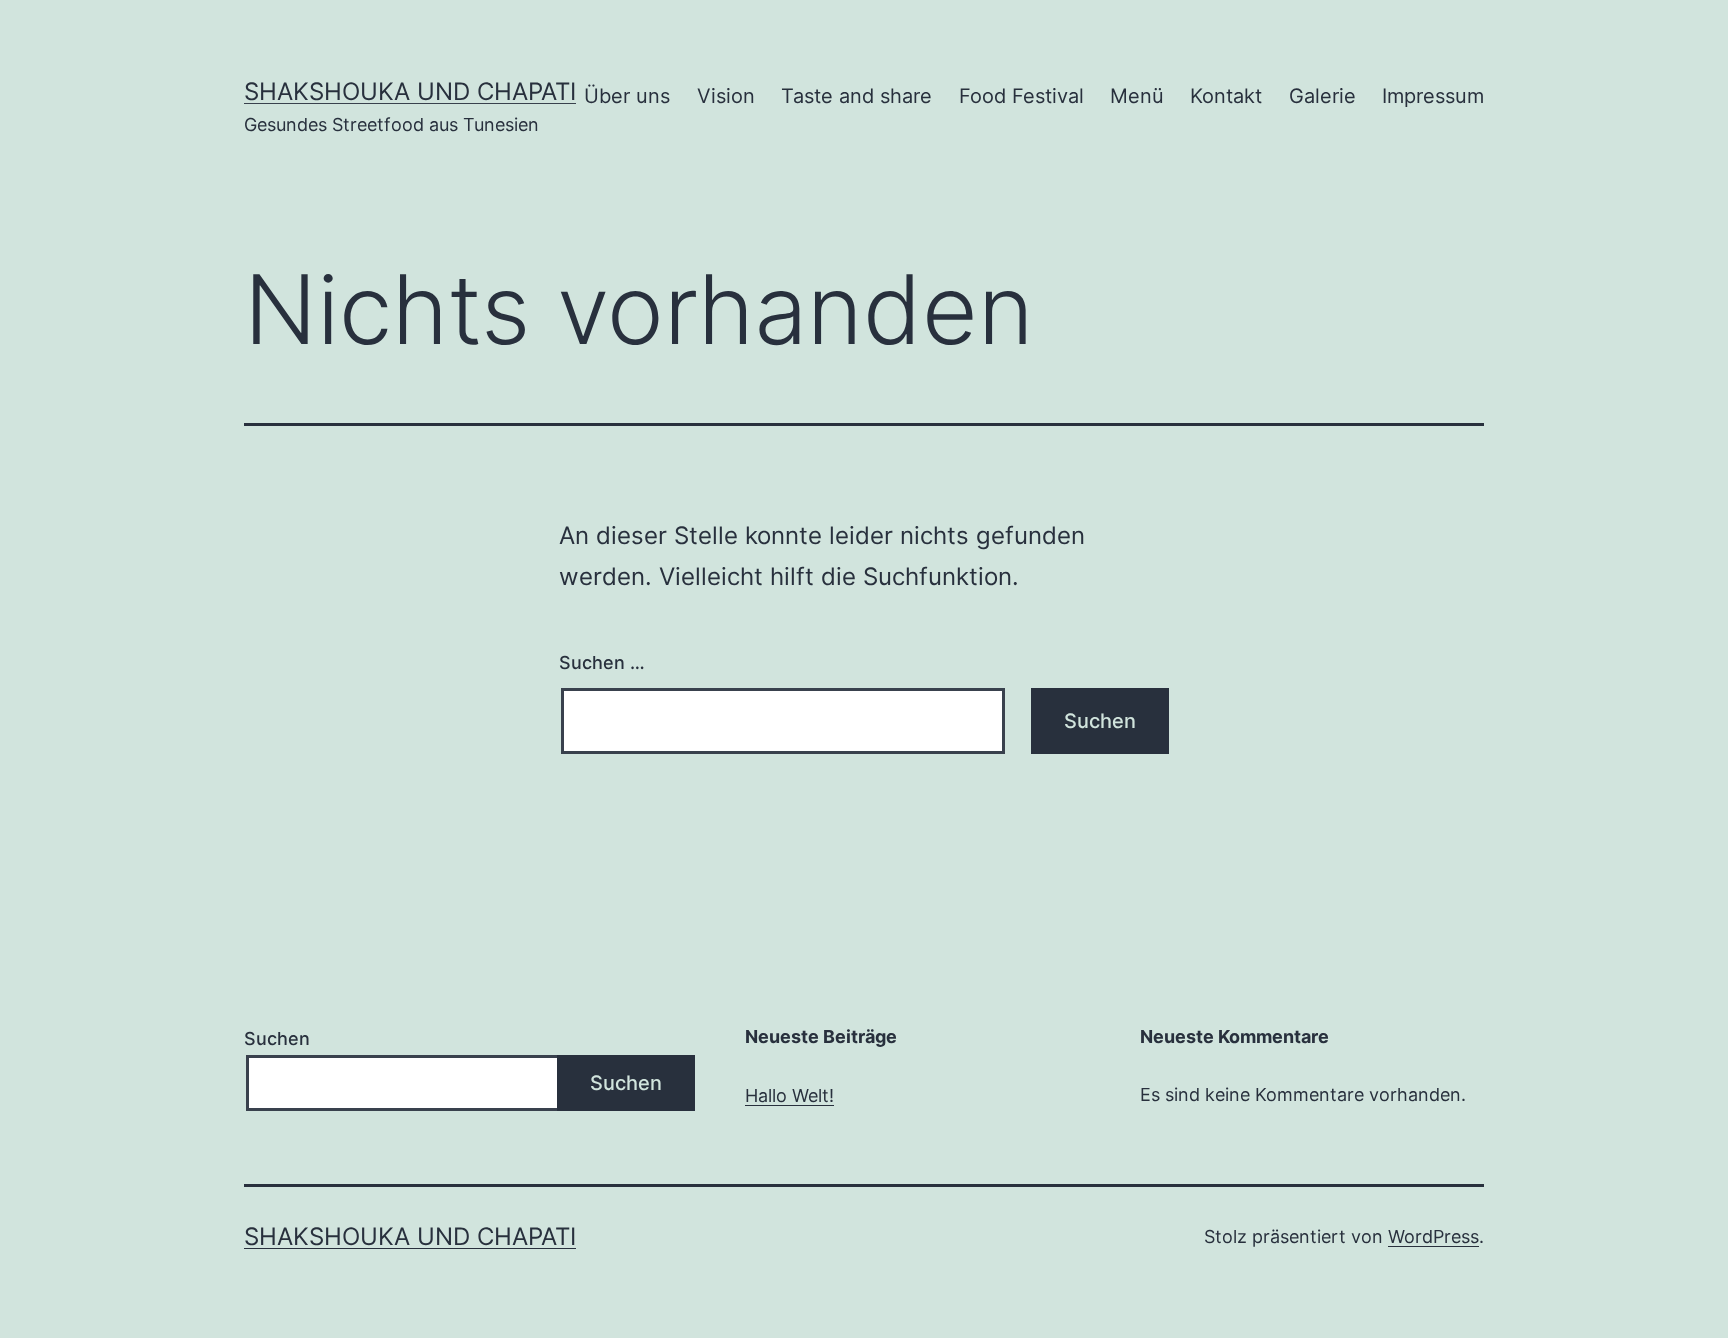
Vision (726, 96)
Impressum (1433, 96)
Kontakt (1226, 96)
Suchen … (602, 662)
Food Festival (1021, 96)
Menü (1137, 96)
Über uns (627, 96)
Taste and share (856, 96)
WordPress (1433, 1236)
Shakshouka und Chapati (410, 91)
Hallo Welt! (789, 1095)
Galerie (1322, 96)
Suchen (277, 1038)
